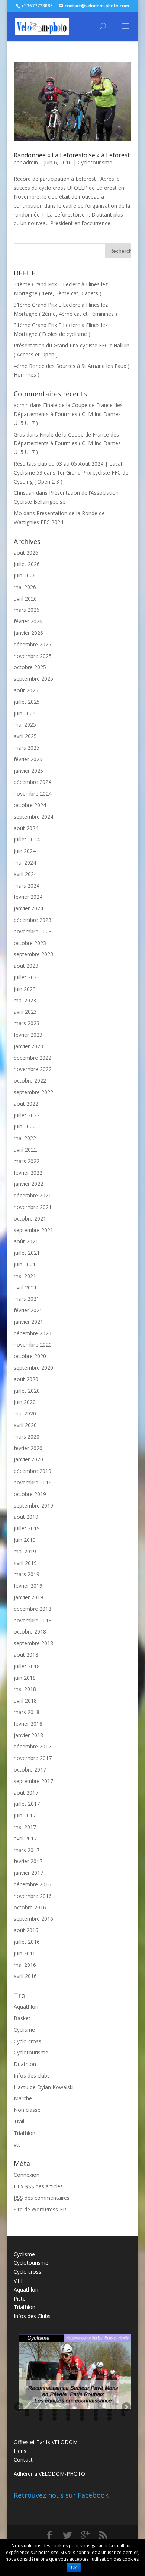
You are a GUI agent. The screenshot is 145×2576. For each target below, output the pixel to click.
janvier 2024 (28, 908)
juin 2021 (25, 1264)
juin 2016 (25, 1953)
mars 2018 (27, 1712)
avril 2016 (25, 1976)
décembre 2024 (33, 782)
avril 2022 (25, 1150)
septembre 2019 (33, 1506)
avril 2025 (25, 736)
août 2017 (26, 1793)
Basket (22, 2018)
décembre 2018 (33, 1609)
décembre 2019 (33, 1471)
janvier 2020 (28, 1459)
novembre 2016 (33, 1896)
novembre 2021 (33, 1207)
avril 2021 (25, 1287)
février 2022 (28, 1173)
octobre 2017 (30, 1769)
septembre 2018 (33, 1643)
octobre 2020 (30, 1356)
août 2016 (26, 1930)
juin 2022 (25, 1126)
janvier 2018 (28, 1735)
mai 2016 (25, 1965)
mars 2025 (27, 748)
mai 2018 (25, 1689)
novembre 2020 (33, 1344)
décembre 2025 (33, 644)
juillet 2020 (27, 1391)
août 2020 (26, 1379)
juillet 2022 (27, 1115)
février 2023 (28, 1035)
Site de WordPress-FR (40, 2209)
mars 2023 (27, 1023)
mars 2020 (27, 1437)
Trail (19, 2121)
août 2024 (26, 828)
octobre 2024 (30, 805)
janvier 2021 (28, 1322)
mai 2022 (25, 1138)
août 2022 (26, 1104)
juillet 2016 (27, 1942)
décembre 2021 (33, 1195)
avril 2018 (25, 1700)
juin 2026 (25, 575)
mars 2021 (27, 1299)
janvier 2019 (28, 1597)
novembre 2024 (33, 793)
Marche (23, 2098)
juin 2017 (25, 1815)
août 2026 (26, 553)
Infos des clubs (32, 2076)
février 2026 (28, 621)
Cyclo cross (28, 2041)
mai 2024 (25, 862)
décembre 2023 (33, 920)
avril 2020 (25, 1425)
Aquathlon (26, 2007)
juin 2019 (25, 1540)
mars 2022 (27, 1161)
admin (30, 162)
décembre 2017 (33, 1746)
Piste (20, 2298)
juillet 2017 (27, 1804)
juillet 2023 (27, 977)
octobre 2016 (30, 1907)
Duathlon (25, 2064)
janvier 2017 (28, 1873)
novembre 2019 (33, 1482)
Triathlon (25, 2133)
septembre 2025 (33, 679)
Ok (74, 2567)
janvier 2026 (28, 633)
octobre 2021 (30, 1218)
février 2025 (28, 759)
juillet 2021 (27, 1253)
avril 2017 (25, 1838)
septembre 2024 (33, 817)
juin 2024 (25, 851)
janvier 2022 (28, 1184)
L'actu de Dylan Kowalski (44, 2087)
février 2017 (28, 1861)
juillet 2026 (27, 564)
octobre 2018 (30, 1632)
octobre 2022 (30, 1081)
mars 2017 (27, 1850)
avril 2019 (25, 1563)
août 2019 (26, 1517)
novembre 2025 (33, 656)
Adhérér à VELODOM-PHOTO (49, 2474)
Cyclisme (24, 2030)
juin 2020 (25, 1402)
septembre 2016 (33, 1919)
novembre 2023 (33, 931)
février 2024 (28, 897)
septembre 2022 (33, 1092)
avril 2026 (25, 599)
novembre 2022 (33, 1069)
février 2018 (28, 1724)
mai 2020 (25, 1413)
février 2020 (28, 1448)
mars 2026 (27, 610)
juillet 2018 (27, 1666)
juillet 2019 (27, 1528)
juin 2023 (25, 989)
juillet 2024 (27, 839)
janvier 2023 (28, 1046)
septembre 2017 (33, 1781)
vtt (17, 2144)
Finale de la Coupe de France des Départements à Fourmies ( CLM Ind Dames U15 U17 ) (68, 414)
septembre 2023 (33, 954)
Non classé (27, 2110)
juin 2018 (25, 1678)
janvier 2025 (28, 771)
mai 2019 (25, 1551)
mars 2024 (27, 886)
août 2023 (26, 966)
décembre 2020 (33, 1333)
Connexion (27, 2175)
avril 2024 (25, 874)
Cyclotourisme (95, 162)
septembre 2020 (33, 1368)
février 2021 (28, 1310)
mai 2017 (25, 1827)
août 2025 (26, 690)
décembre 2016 (33, 1884)
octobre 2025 (30, 667)
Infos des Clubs (32, 2316)
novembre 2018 (33, 1620)
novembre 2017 (33, 1758)
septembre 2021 (33, 1230)
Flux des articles (38, 2186)
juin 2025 (25, 713)
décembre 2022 (33, 1058)
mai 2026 (25, 587)
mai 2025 (25, 725)
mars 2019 (27, 1574)
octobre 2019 (30, 1494)
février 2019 (28, 1586)
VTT (19, 2281)
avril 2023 (25, 1012)
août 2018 (26, 1655)
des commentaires (42, 2198)
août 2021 (26, 1241)
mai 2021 (25, 1276)
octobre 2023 (30, 943)
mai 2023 (25, 1000)
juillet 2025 (27, 702)
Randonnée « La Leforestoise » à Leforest (72, 155)
